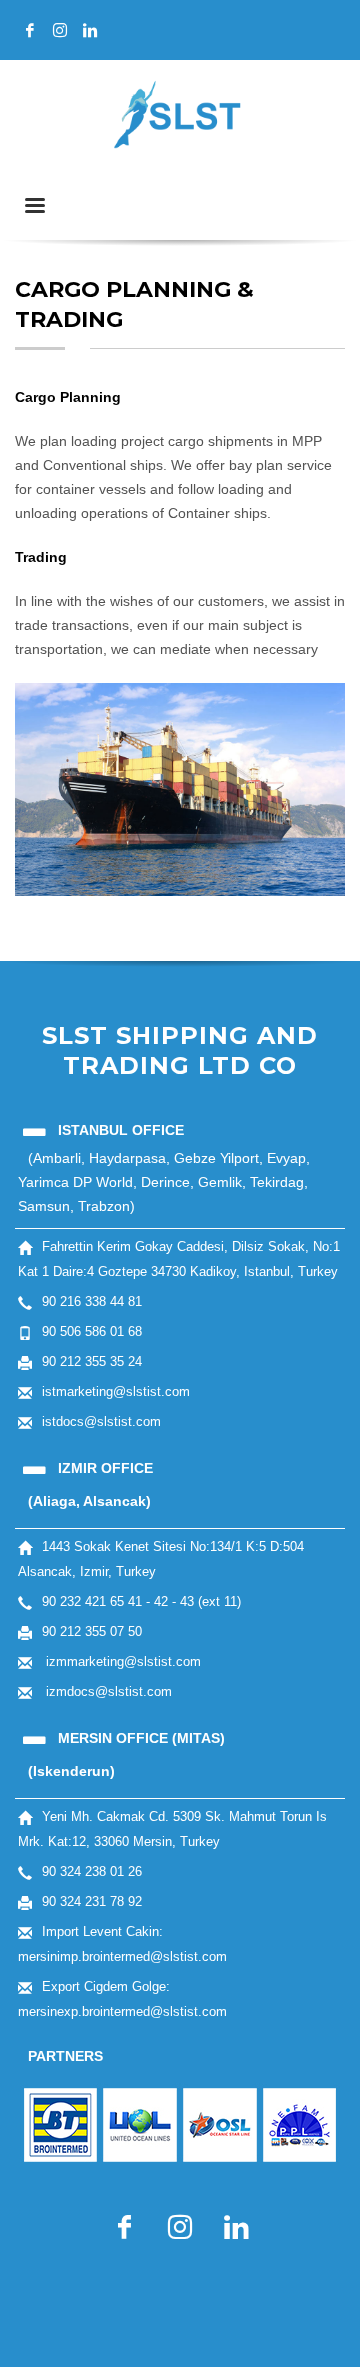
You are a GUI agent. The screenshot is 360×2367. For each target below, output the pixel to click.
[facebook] (30, 30)
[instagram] (60, 30)
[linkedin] (90, 30)
